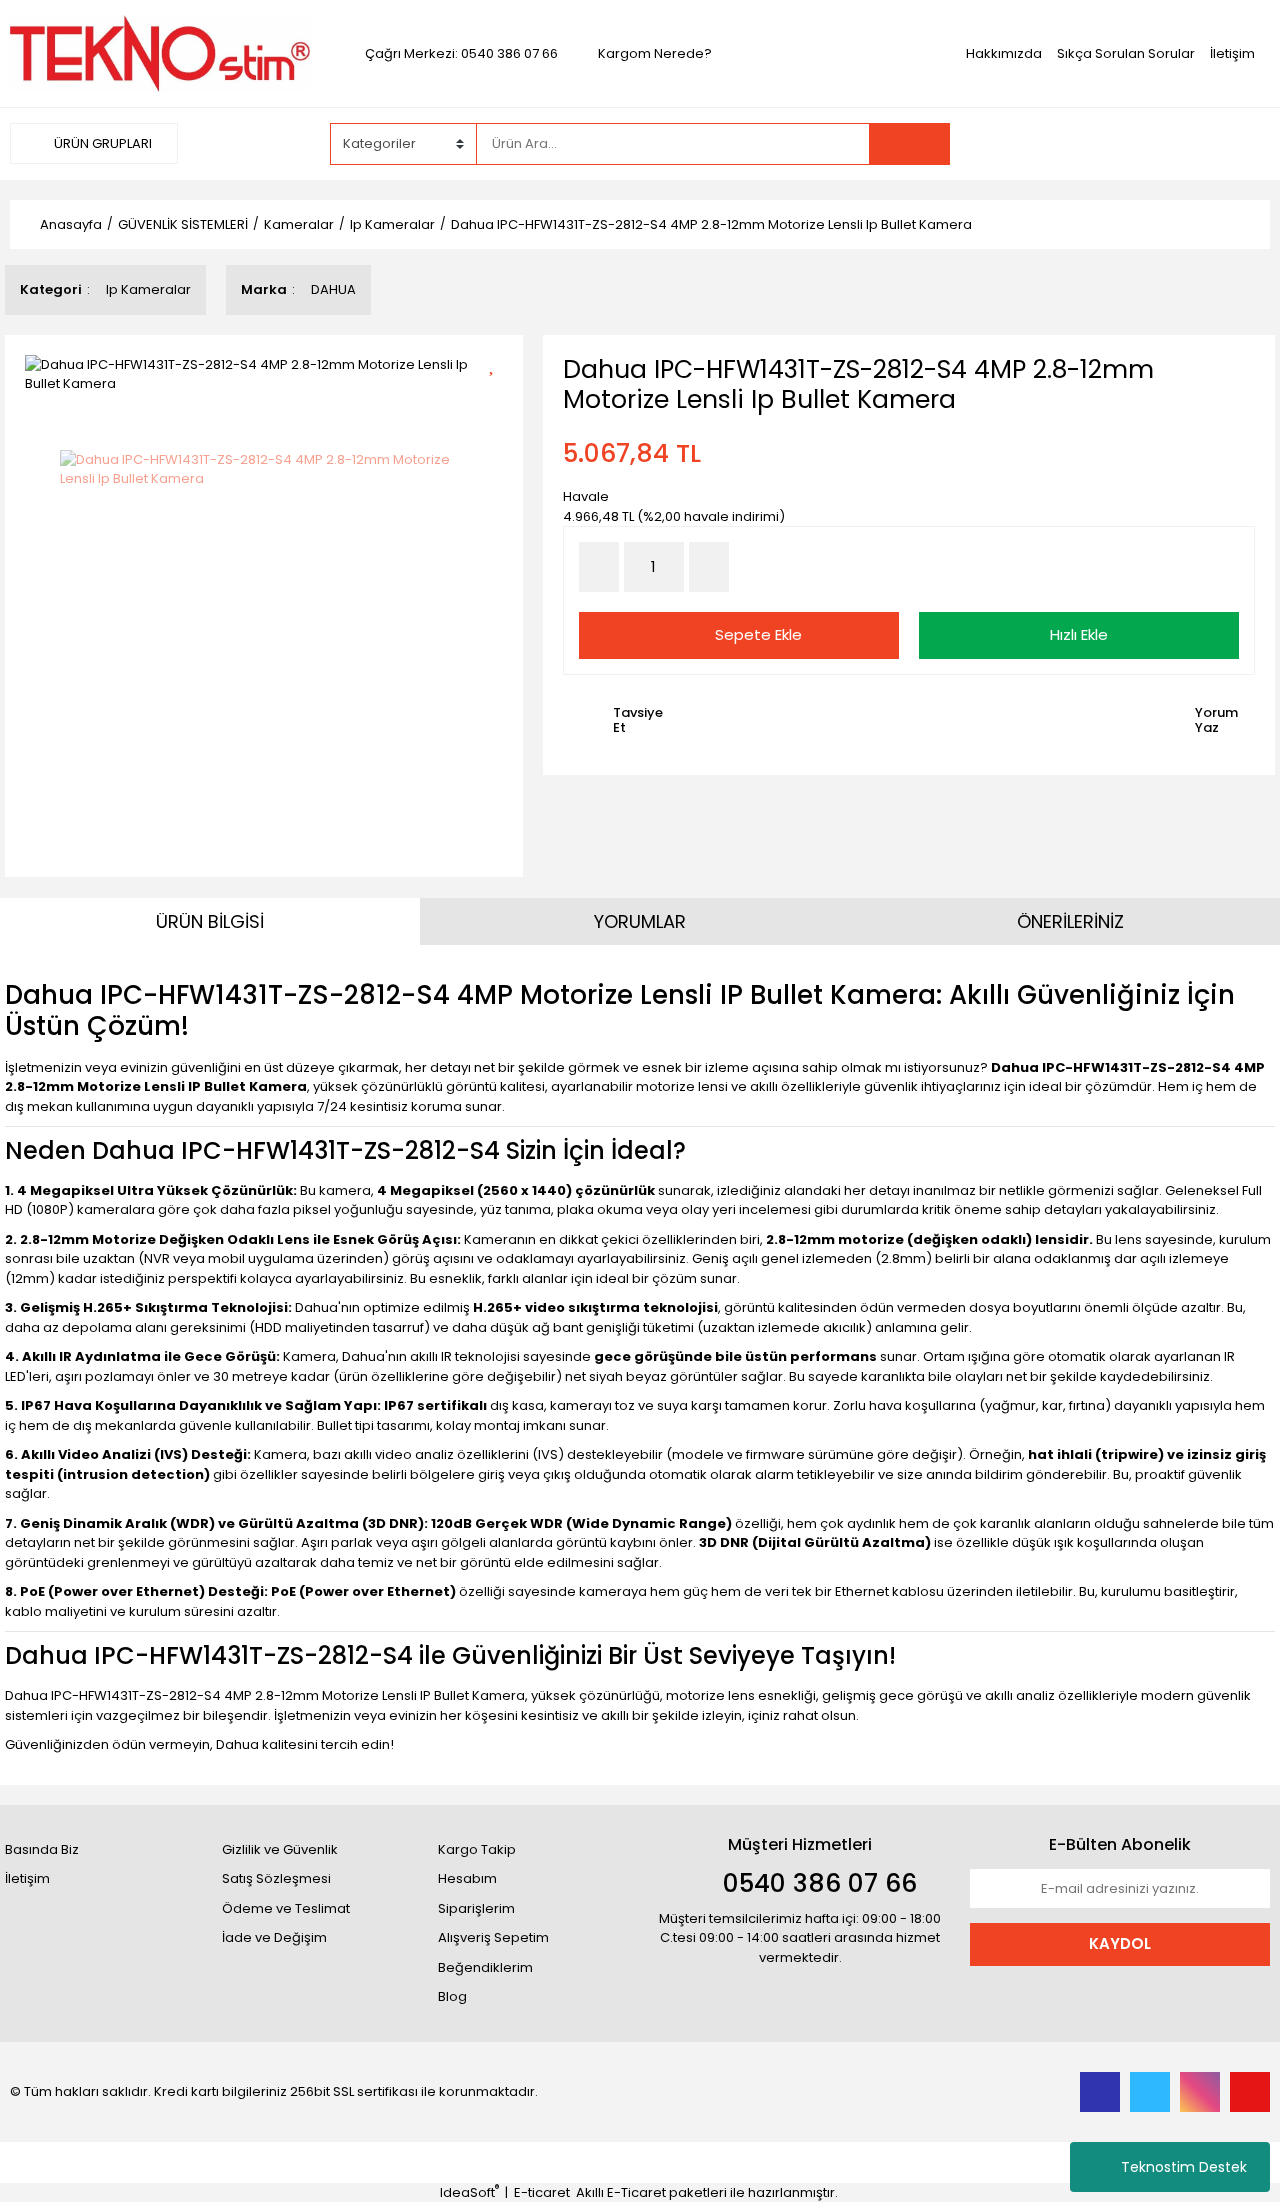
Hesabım (467, 1878)
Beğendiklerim (485, 1967)
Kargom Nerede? (655, 53)
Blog (452, 1996)
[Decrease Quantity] (599, 567)
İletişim (1232, 53)
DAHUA (333, 289)
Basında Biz (42, 1849)
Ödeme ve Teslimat (286, 1908)
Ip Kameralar (148, 289)
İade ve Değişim (274, 1937)
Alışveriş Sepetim (493, 1937)
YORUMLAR (640, 921)
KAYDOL (1120, 1943)
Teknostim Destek (1184, 2167)
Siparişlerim (476, 1908)
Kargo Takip (477, 1849)
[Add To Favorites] (498, 362)
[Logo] (160, 52)
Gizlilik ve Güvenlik (280, 1849)
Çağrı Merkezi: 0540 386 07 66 (461, 53)
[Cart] (1240, 144)
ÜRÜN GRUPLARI (101, 143)
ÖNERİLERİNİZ (1070, 921)
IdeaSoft (469, 2192)
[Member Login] (1120, 143)
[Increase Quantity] (709, 567)
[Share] (498, 397)
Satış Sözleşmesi (276, 1878)
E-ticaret (542, 2192)
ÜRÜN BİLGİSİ (210, 921)
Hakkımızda (1004, 53)
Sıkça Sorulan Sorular (1126, 53)
